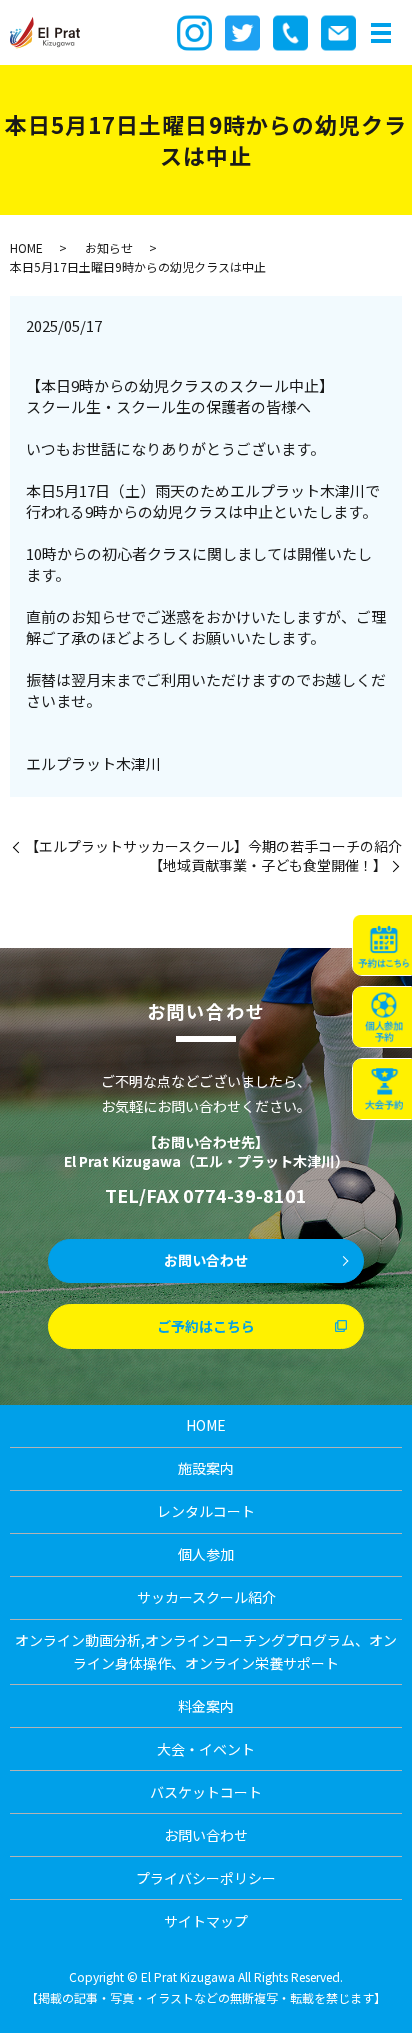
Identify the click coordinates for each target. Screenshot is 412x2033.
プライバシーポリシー (206, 1878)
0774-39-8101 (245, 1195)
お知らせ (109, 247)
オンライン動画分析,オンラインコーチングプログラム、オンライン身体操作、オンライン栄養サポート (206, 1651)
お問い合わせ (206, 1260)
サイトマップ (206, 1921)
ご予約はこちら (206, 1326)
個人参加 (206, 1554)
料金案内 (206, 1706)
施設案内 (206, 1468)
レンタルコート (206, 1511)
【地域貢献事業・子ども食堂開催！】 (268, 865)
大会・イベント (206, 1749)
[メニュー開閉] (381, 33)
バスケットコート (206, 1792)
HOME (26, 247)
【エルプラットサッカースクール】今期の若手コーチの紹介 (213, 846)
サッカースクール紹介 (206, 1597)
